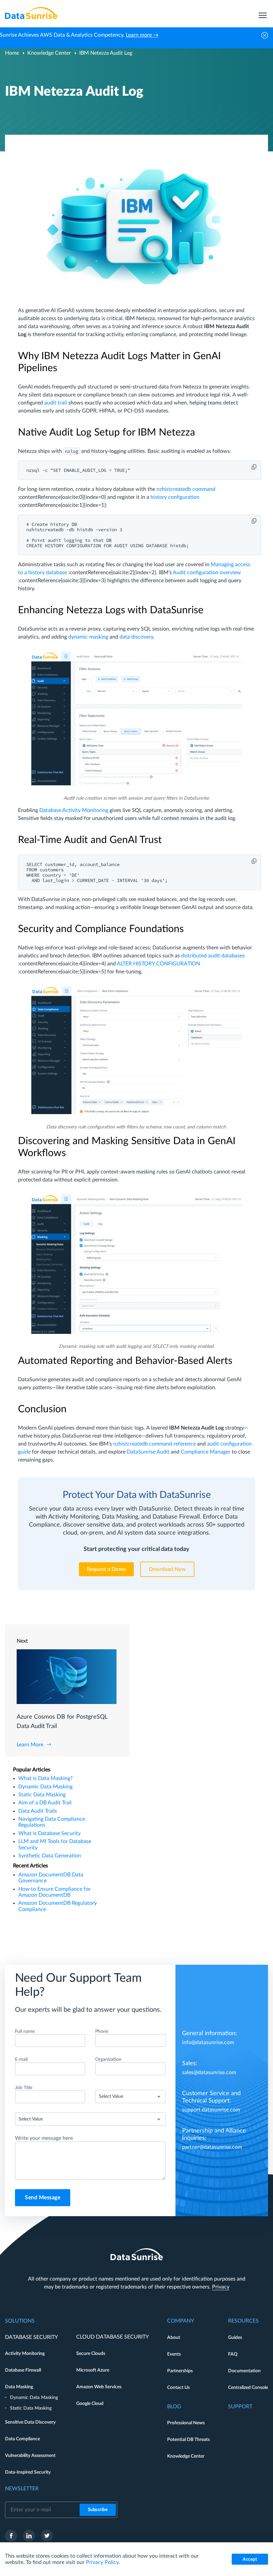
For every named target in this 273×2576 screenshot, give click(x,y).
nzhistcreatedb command (186, 489)
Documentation (244, 2371)
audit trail (56, 403)
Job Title (24, 2088)
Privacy (221, 2287)
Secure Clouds (91, 2354)
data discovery (136, 637)
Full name (25, 2031)
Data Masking (19, 2387)
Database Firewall (23, 2370)
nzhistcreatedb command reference (154, 1444)
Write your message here (44, 2138)
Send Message (43, 2198)
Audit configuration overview (207, 573)
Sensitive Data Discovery (30, 2422)
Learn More (30, 1745)
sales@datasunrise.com (209, 2072)
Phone (102, 2031)
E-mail (21, 2059)
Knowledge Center (49, 53)
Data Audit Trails (38, 1811)
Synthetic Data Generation (50, 1856)
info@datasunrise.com (208, 2042)
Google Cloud (90, 2404)
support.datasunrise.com (211, 2110)
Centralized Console (248, 2388)
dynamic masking (88, 637)
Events (174, 2354)
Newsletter (22, 2489)
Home (12, 53)
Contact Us (178, 2388)
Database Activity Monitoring (74, 810)
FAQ (233, 2354)
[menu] (263, 13)
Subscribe (98, 2510)
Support (240, 2407)
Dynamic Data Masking (45, 1787)
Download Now (167, 1569)
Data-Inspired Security (28, 2472)
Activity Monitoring (25, 2354)
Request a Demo (106, 1569)
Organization (108, 2059)
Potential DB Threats (188, 2440)
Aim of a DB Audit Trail (45, 1803)
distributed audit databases (213, 956)
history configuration (175, 497)
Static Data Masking (42, 1795)
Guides (235, 2338)
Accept (250, 2559)
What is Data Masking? (45, 1778)
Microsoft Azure (93, 2370)
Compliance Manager (206, 1452)
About (174, 2338)
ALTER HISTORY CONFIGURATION (158, 964)
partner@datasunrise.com (212, 2147)
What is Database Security (49, 1833)
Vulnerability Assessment (30, 2456)
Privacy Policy (102, 2562)
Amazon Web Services (99, 2387)
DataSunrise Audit (148, 1452)
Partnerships (180, 2371)
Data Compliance (22, 2439)
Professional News (186, 2423)
